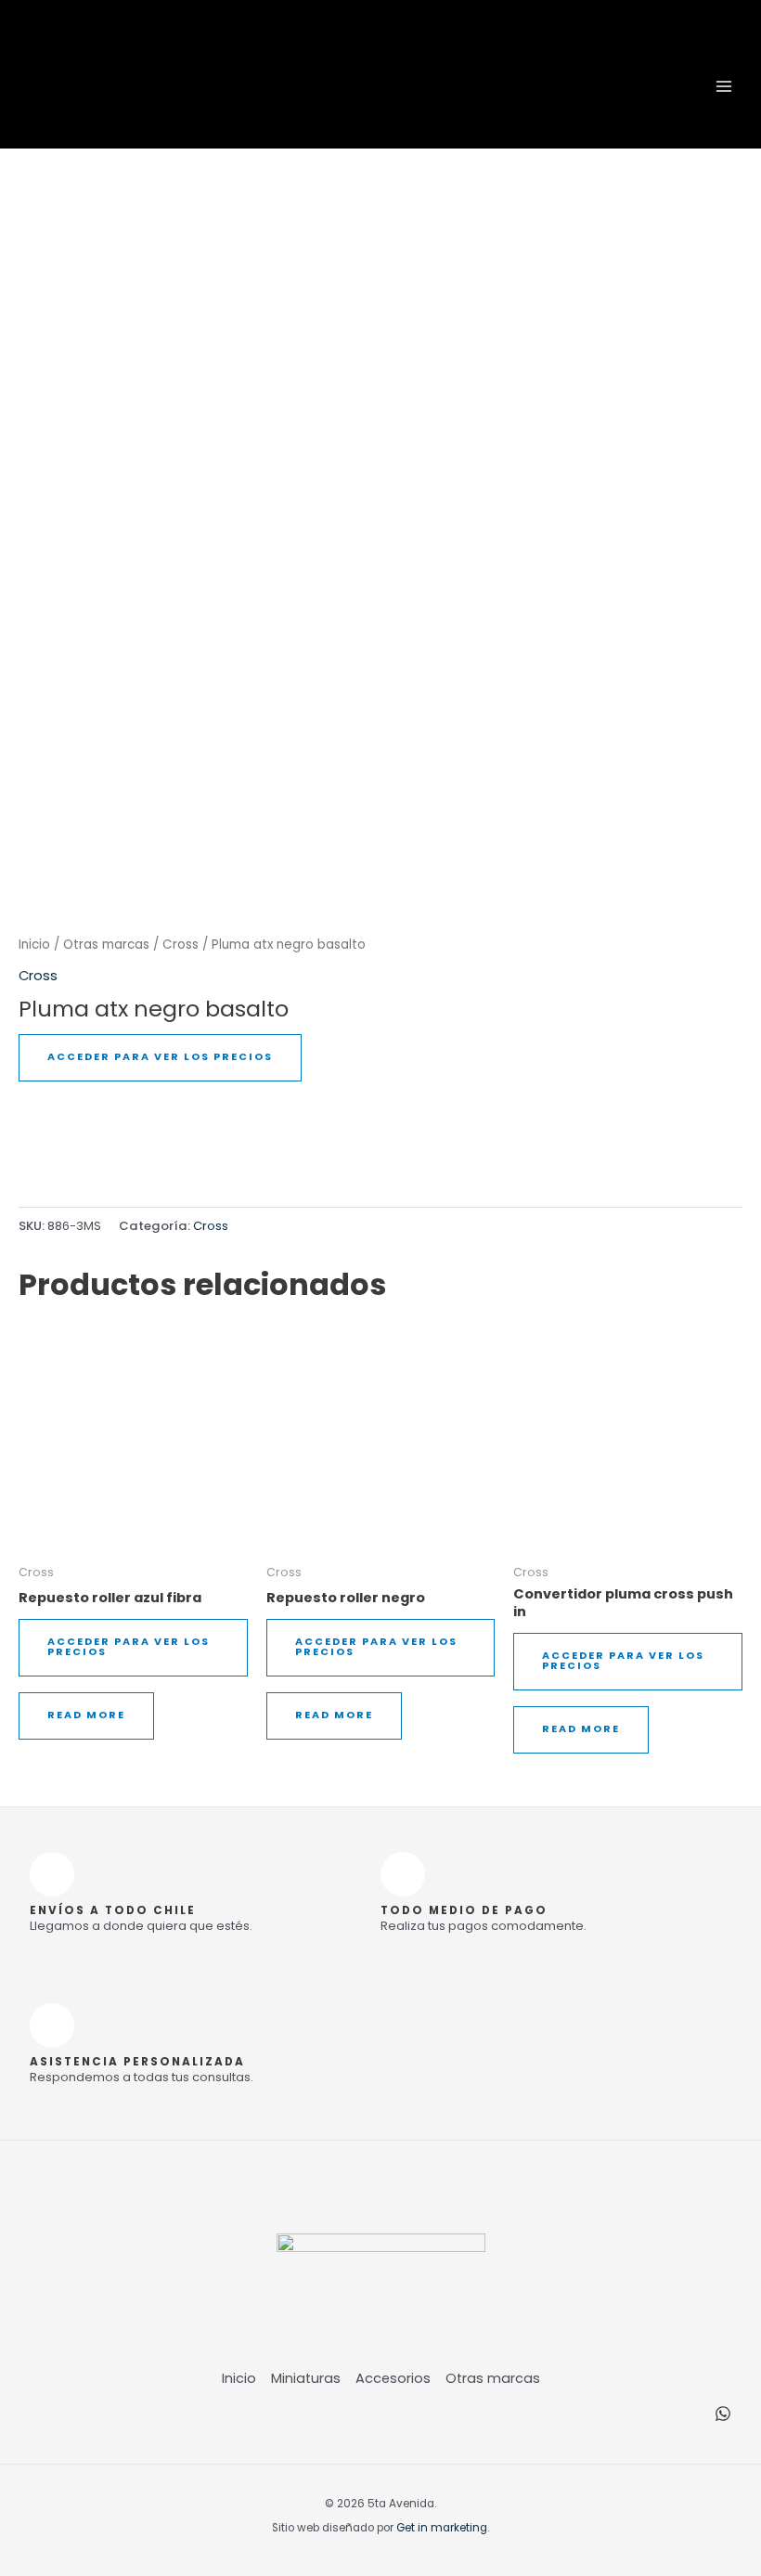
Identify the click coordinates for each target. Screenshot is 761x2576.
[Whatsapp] (723, 2414)
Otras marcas (106, 945)
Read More (86, 1715)
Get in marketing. (443, 2528)
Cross (181, 945)
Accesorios (393, 2378)
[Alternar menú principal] (724, 85)
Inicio (34, 945)
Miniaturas (306, 2378)
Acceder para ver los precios (160, 1057)
